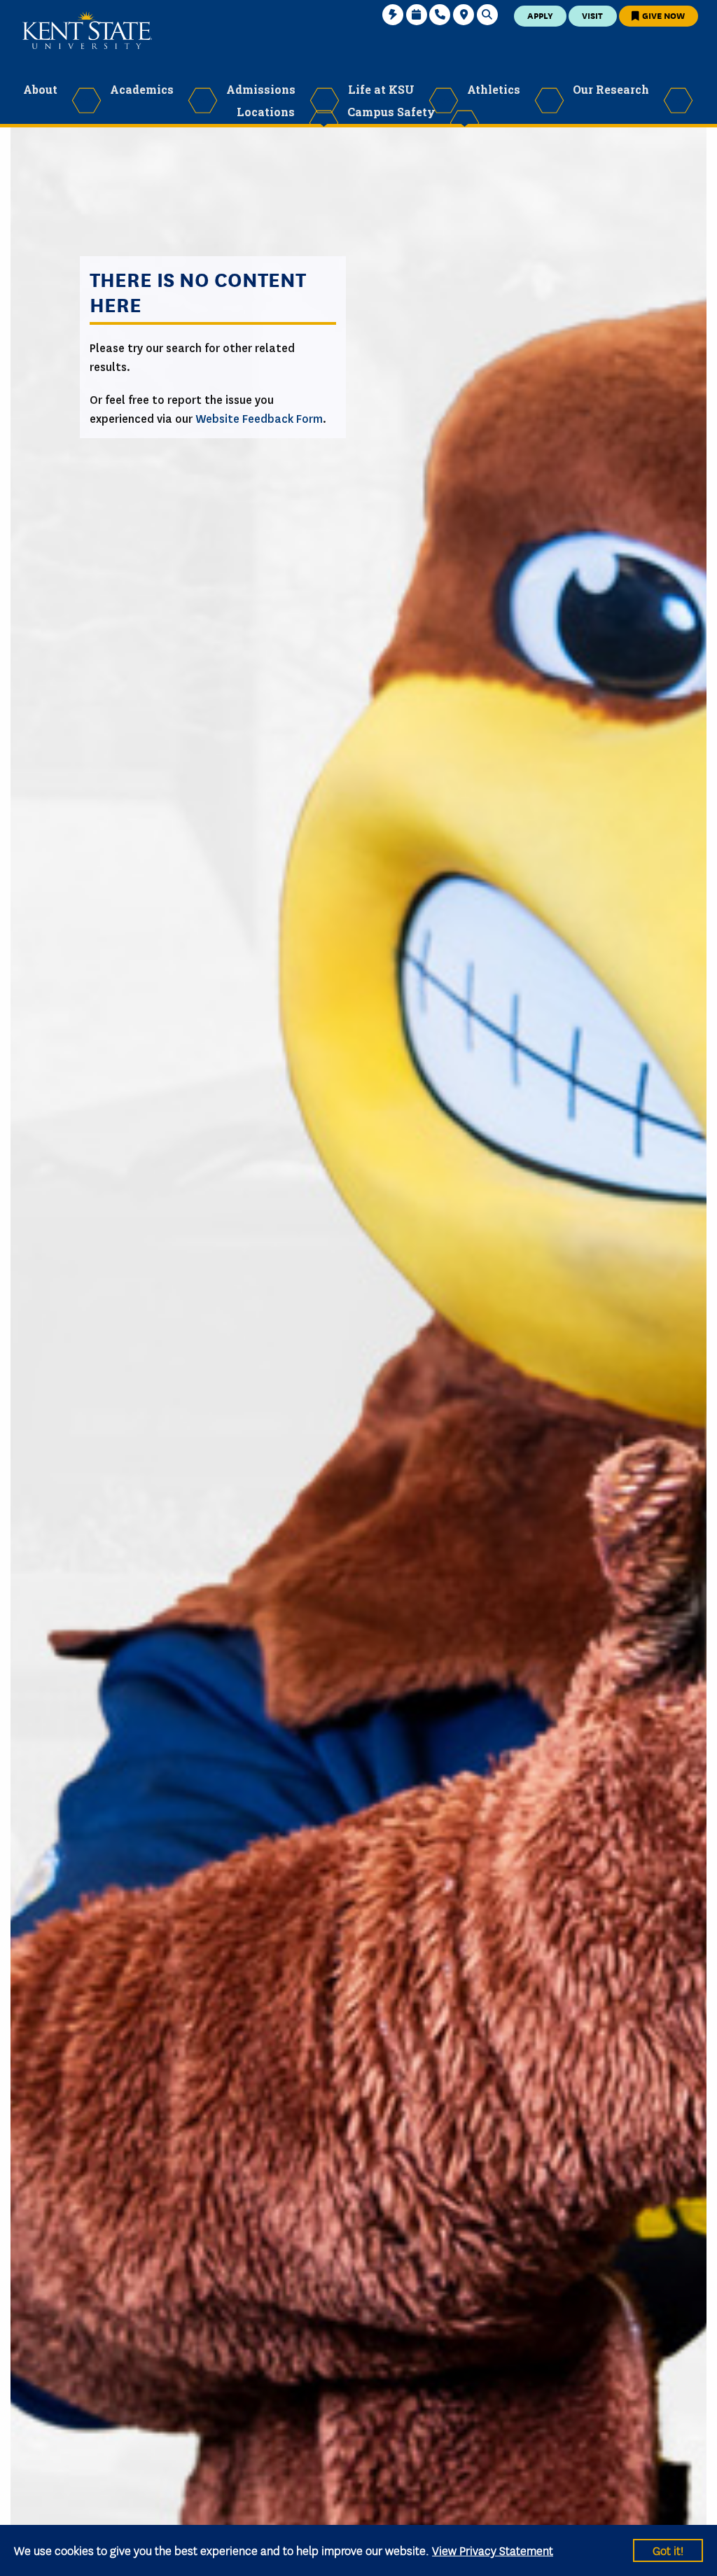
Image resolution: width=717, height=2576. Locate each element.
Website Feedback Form (259, 419)
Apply (540, 15)
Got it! (668, 2550)
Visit (592, 15)
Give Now (662, 15)
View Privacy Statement (493, 2550)
